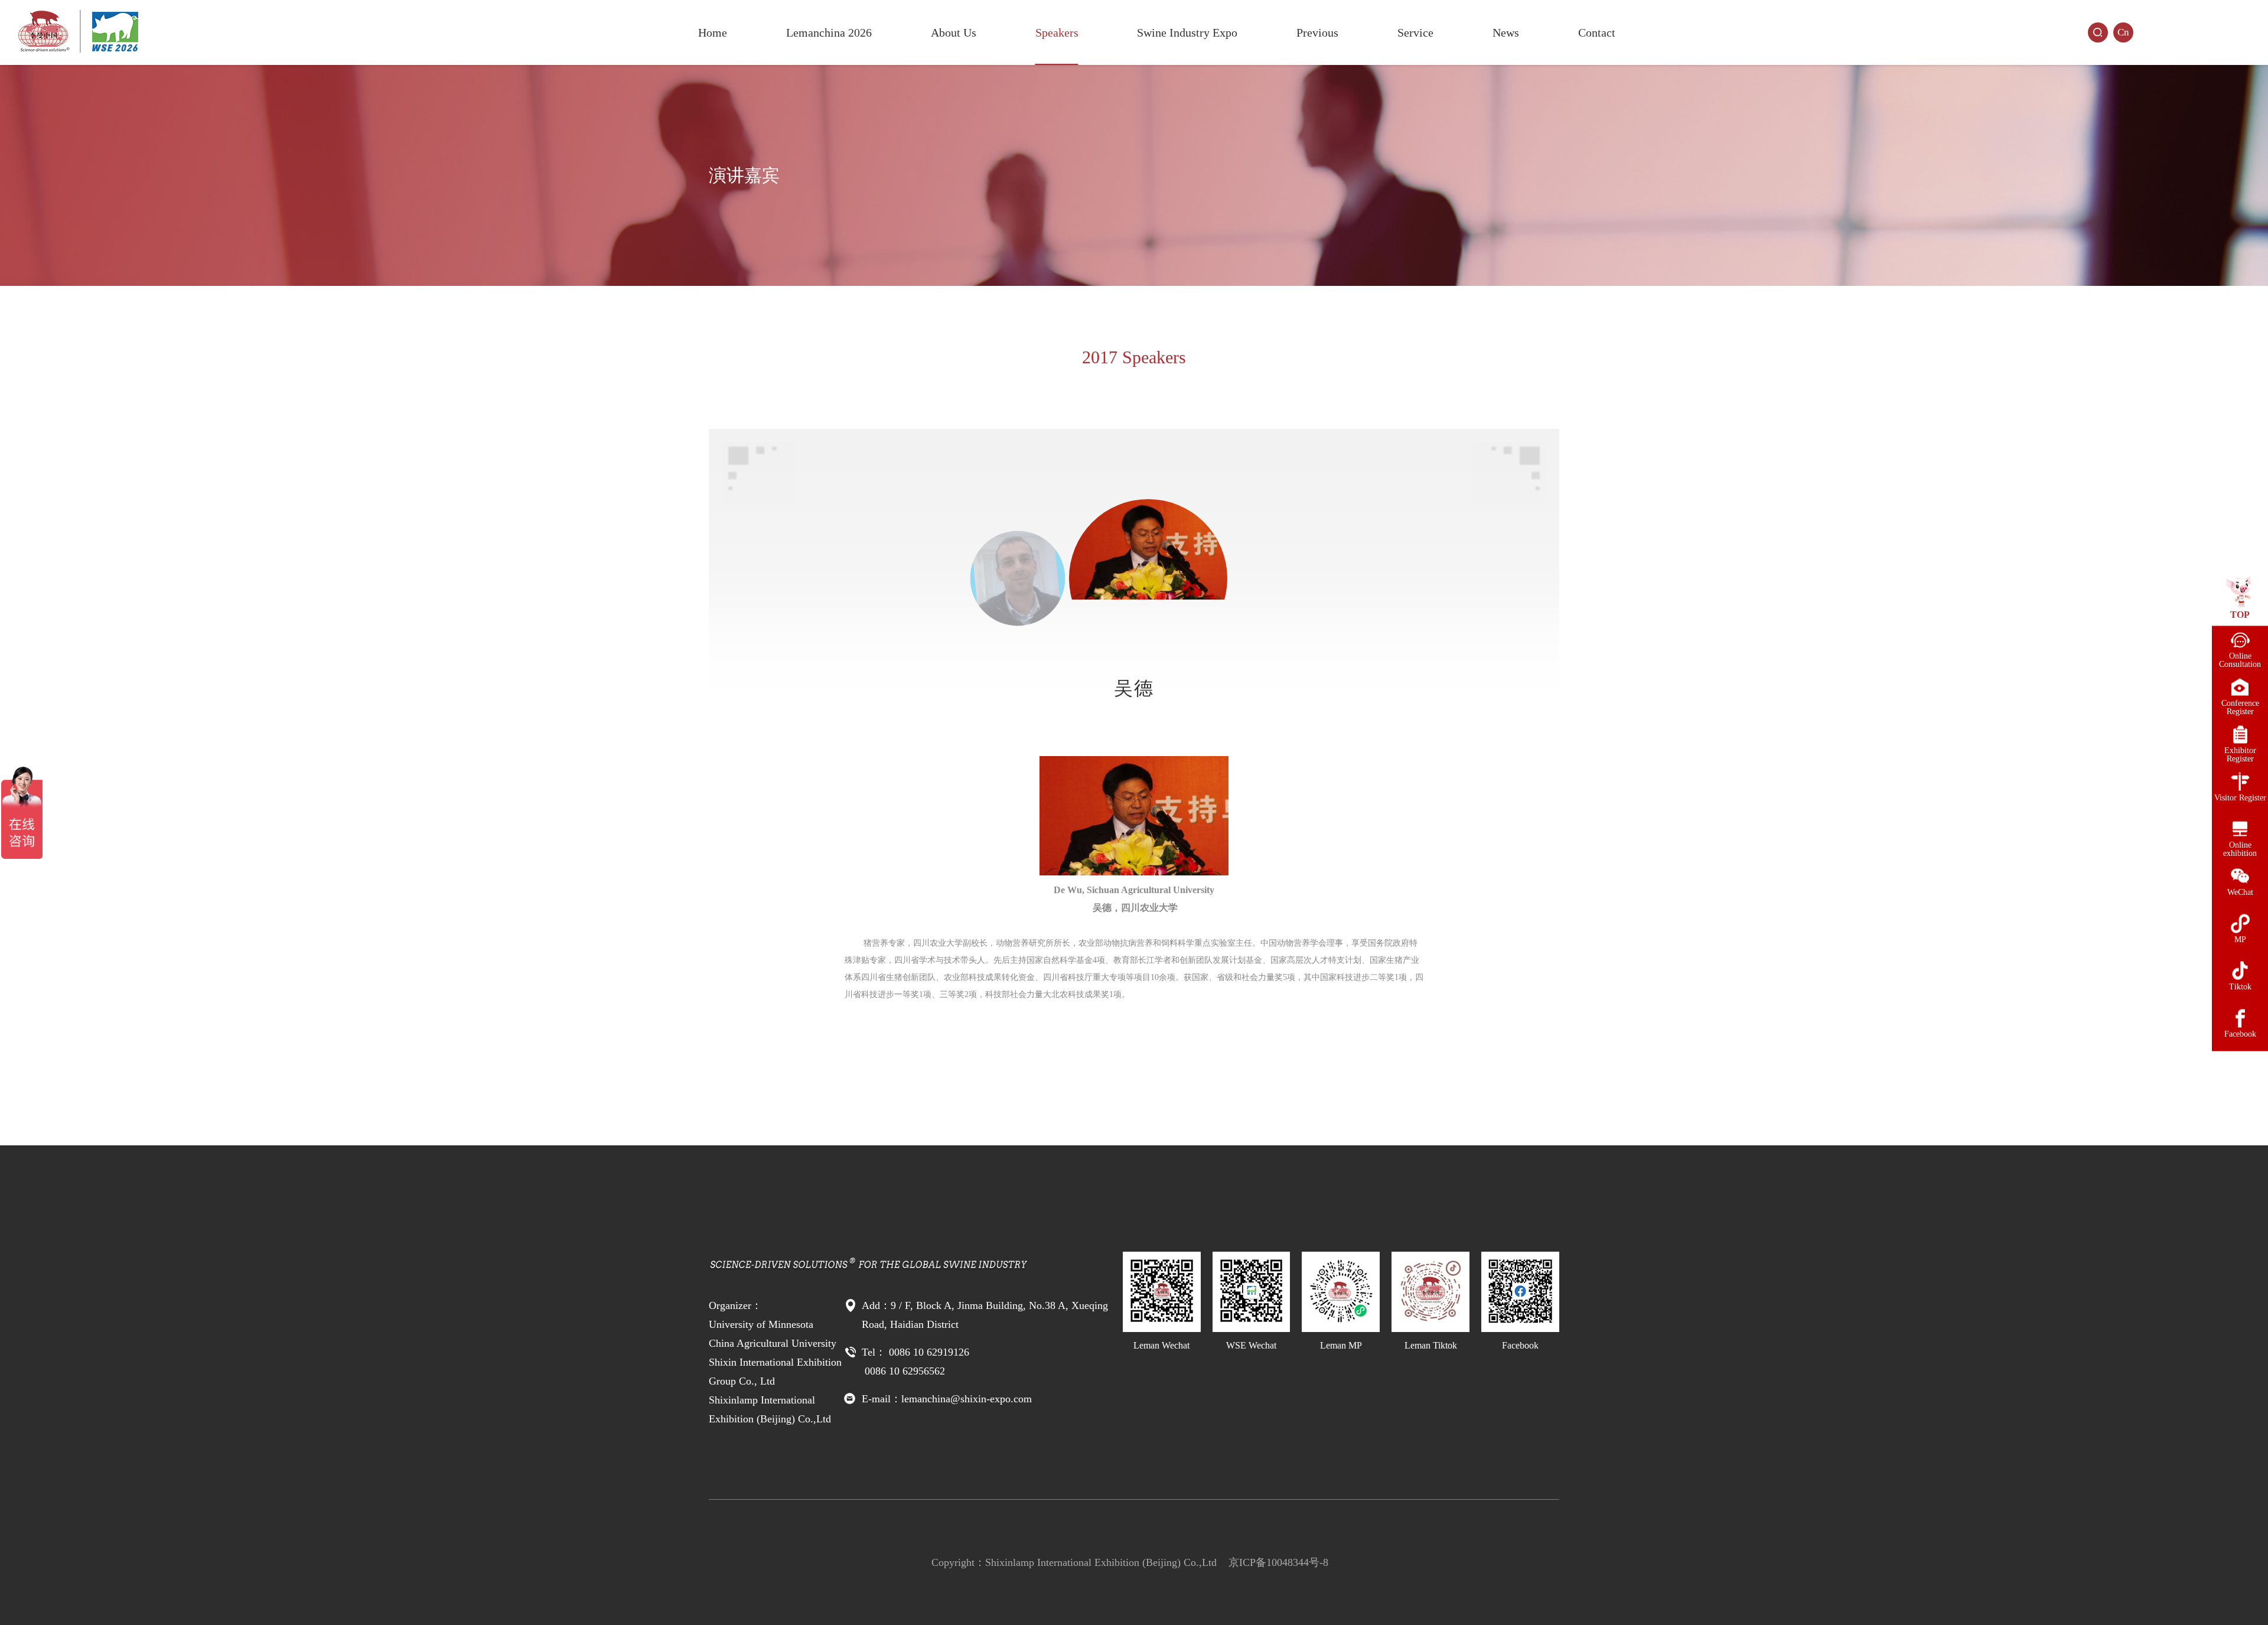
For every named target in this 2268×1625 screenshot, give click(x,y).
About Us (954, 32)
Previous (1317, 32)
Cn (2123, 32)
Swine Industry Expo (1187, 32)
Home (713, 32)
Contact (1597, 32)
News (1506, 32)
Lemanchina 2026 (829, 32)
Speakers (1057, 32)
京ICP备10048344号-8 (1278, 1562)
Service (1415, 32)
